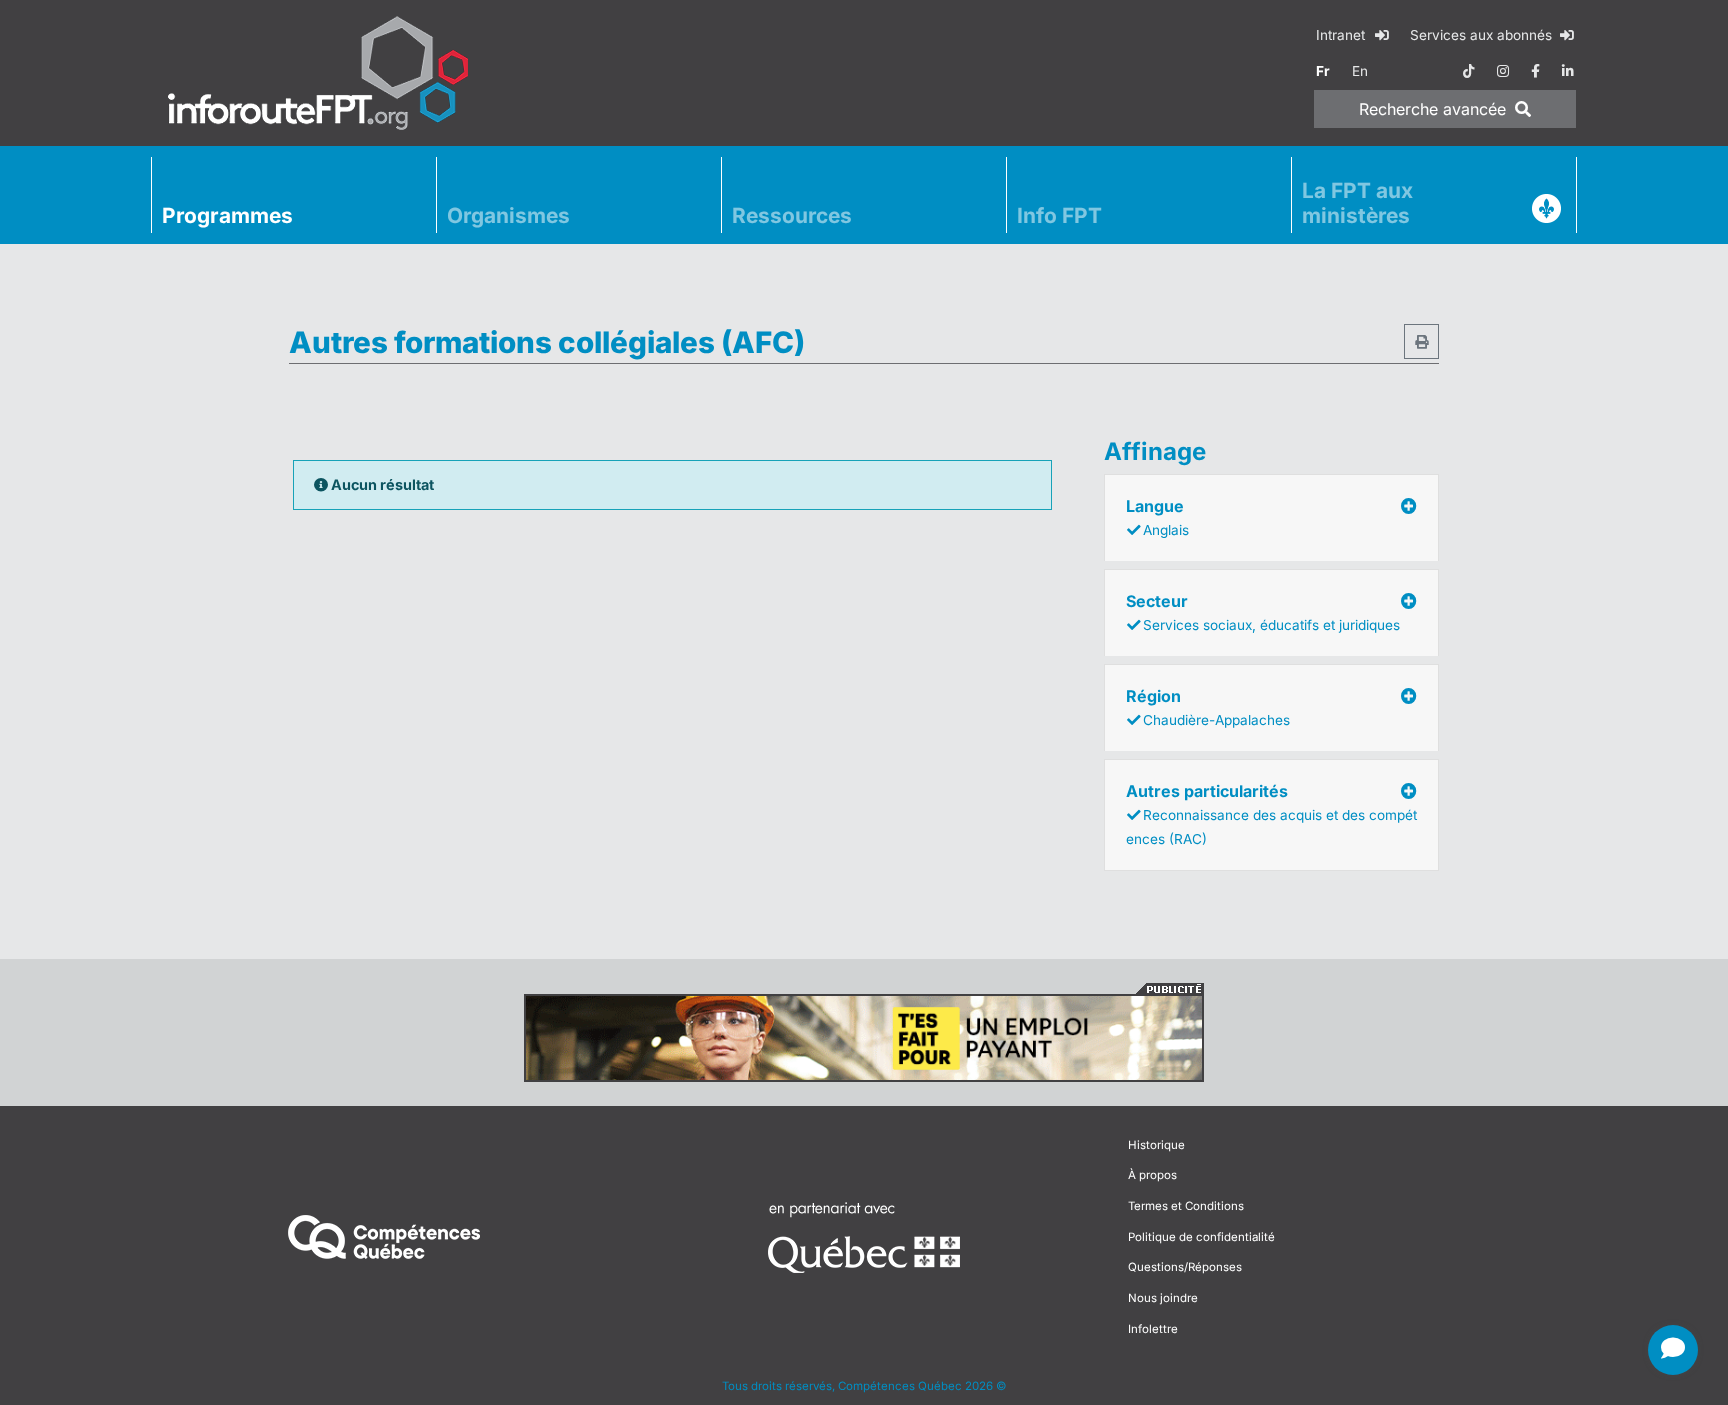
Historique (1156, 1145)
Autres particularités (1271, 814)
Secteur (1263, 612)
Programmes (227, 215)
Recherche (1432, 109)
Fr (1323, 71)
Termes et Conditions (1186, 1206)
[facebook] (1535, 71)
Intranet (1342, 35)
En (1360, 71)
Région (1208, 707)
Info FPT (1059, 215)
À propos (1152, 1175)
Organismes (508, 215)
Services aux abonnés (1483, 35)
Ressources (792, 215)
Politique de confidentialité (1201, 1237)
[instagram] (1503, 71)
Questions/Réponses (1185, 1267)
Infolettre (1153, 1329)
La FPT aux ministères (1357, 203)
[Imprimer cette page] (1421, 341)
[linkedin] (1568, 71)
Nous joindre (1163, 1298)
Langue (1157, 517)
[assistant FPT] (1673, 1350)
